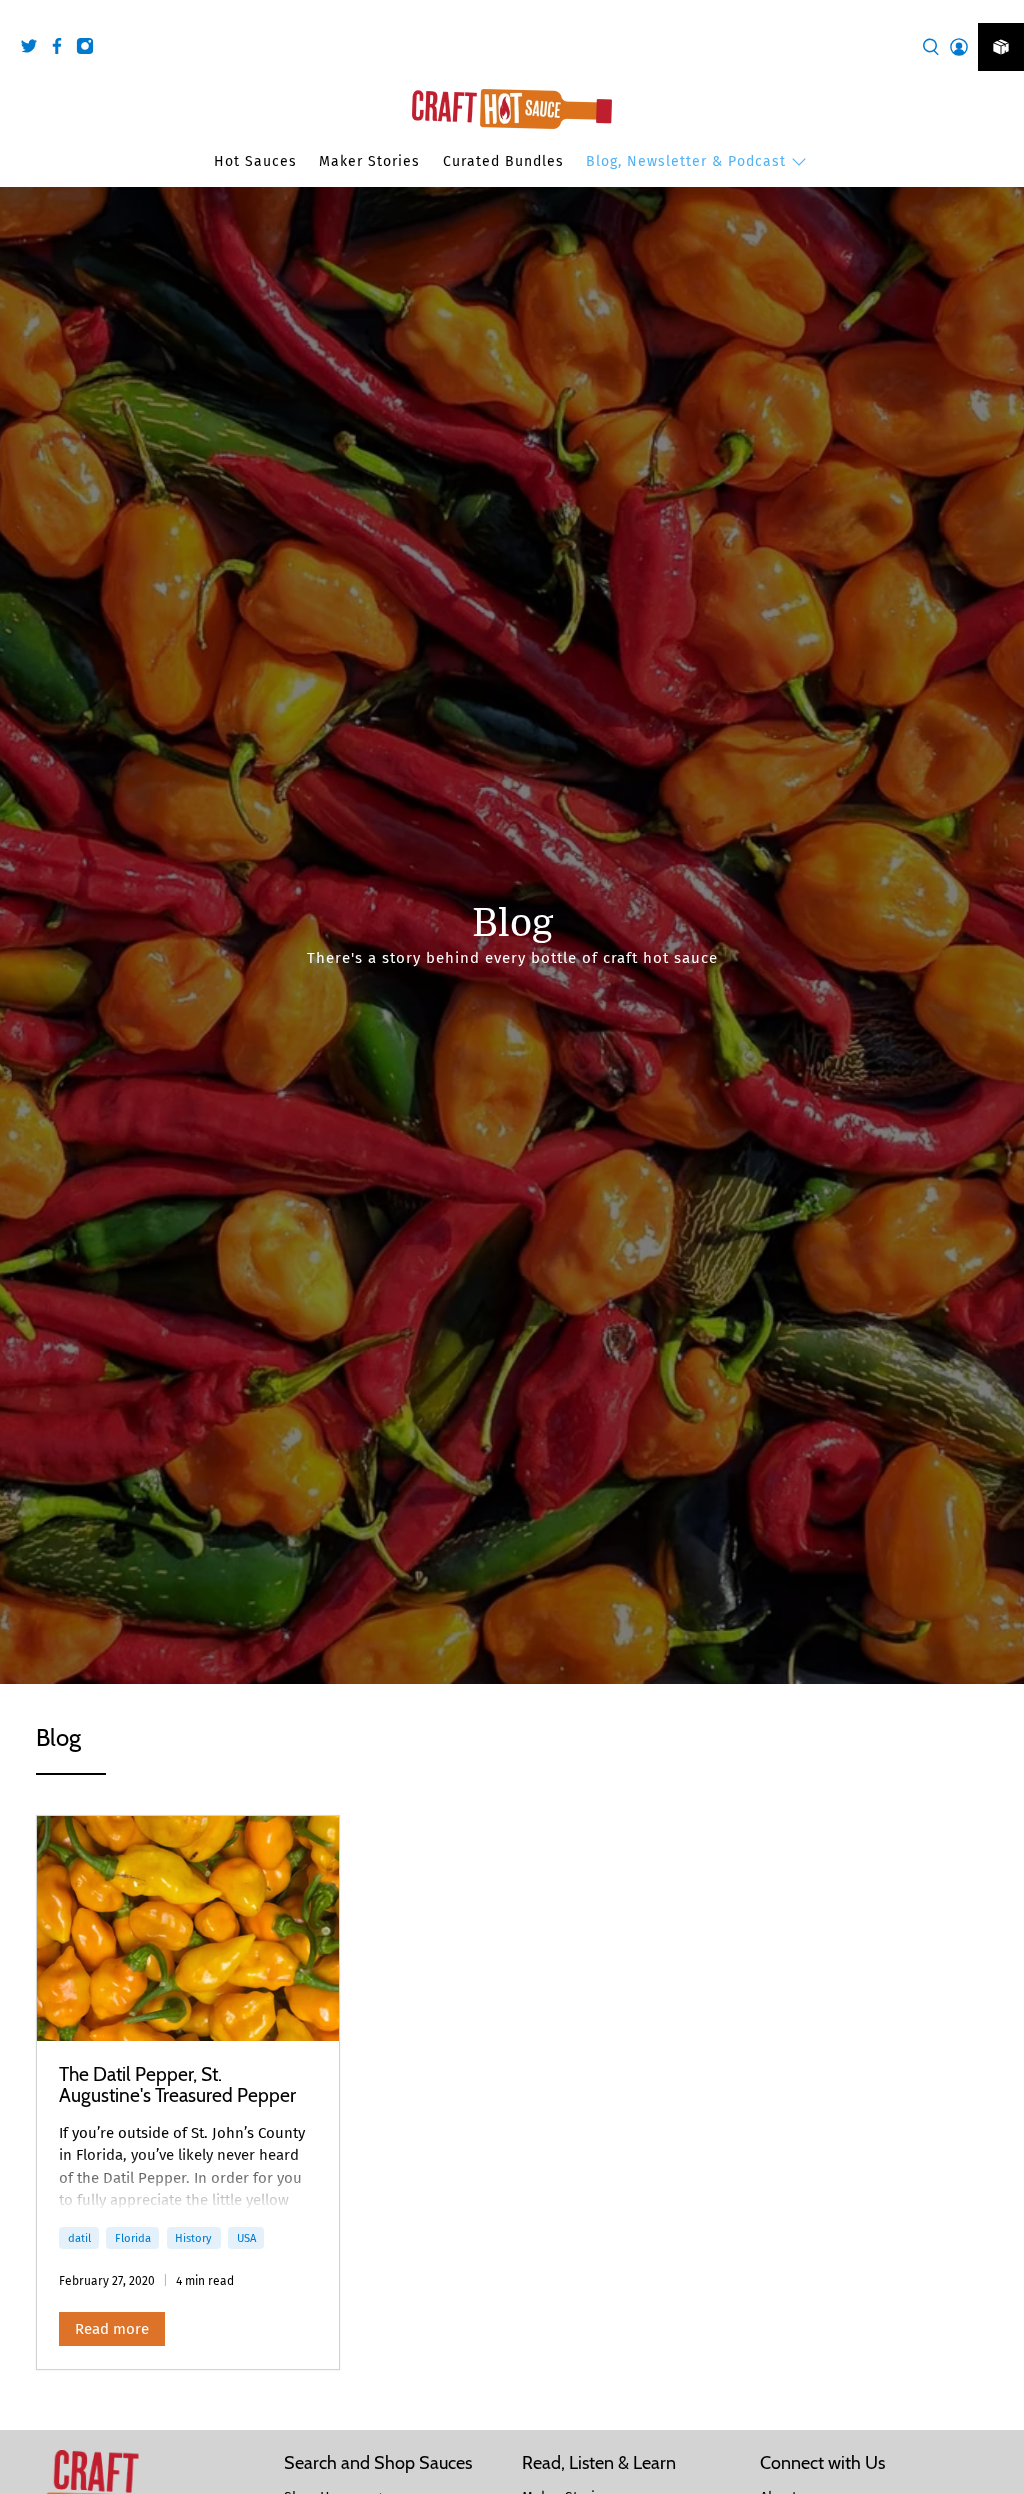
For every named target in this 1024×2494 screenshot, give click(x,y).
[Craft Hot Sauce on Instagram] (90, 49)
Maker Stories (369, 161)
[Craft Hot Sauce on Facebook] (62, 49)
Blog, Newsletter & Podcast (686, 161)
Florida (133, 2238)
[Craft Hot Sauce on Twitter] (34, 49)
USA (246, 2238)
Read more (112, 2329)
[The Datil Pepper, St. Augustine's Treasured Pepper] (188, 1928)
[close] (1004, 11)
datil (79, 2238)
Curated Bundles (503, 161)
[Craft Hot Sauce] (512, 109)
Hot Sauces (255, 161)
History (193, 2238)
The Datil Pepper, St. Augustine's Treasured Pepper (177, 2085)
